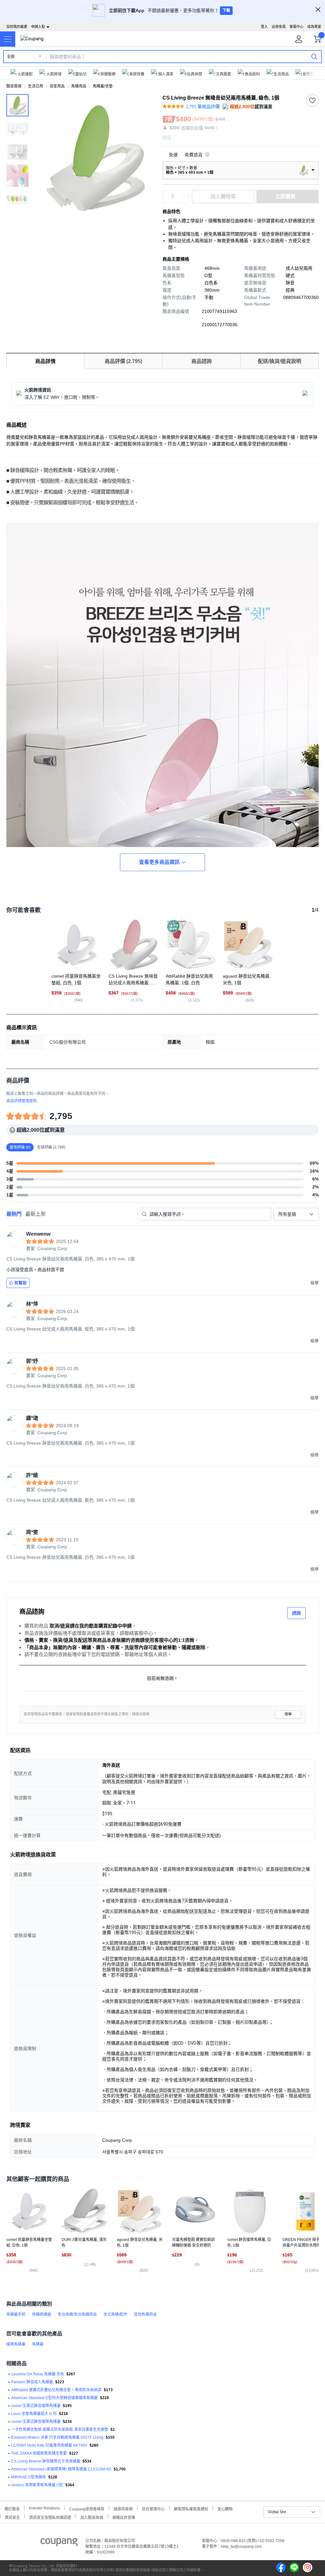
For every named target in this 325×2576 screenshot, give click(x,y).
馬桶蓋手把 (16, 2314)
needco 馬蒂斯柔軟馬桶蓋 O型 (37, 2485)
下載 (226, 10)
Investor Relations (44, 2508)
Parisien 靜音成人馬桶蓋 (32, 2382)
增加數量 (185, 200)
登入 (264, 27)
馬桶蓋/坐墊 (103, 86)
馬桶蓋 (38, 2344)
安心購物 (225, 2508)
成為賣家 (314, 27)
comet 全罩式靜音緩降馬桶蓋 (36, 2406)
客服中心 (296, 27)
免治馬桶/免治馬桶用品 (77, 2314)
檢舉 (288, 1714)
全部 (11, 57)
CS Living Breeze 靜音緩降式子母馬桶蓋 (46, 2461)
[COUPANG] (59, 2543)
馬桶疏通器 (42, 2314)
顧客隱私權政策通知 (191, 2508)
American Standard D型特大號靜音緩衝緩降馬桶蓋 (54, 2398)
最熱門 (14, 1214)
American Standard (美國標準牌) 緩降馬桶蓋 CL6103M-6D (61, 2469)
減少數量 (185, 193)
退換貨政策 (123, 2508)
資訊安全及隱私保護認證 (50, 2517)
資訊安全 (12, 2517)
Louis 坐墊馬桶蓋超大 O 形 (34, 2414)
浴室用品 (57, 86)
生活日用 (36, 86)
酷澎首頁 (14, 86)
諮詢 (296, 1613)
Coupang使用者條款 (87, 2508)
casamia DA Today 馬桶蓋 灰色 (38, 2374)
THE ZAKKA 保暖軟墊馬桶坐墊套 (39, 2453)
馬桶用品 (79, 86)
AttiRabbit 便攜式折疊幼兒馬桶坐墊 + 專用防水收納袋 (56, 2390)
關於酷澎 (12, 2508)
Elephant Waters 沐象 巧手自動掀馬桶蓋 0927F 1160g (57, 2437)
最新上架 (36, 1214)
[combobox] (296, 1214)
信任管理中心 (153, 2508)
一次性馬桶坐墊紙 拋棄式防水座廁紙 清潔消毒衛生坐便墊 (60, 2430)
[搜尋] (314, 56)
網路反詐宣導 (124, 2517)
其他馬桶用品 (145, 2314)
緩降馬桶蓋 (16, 2344)
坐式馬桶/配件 (115, 2314)
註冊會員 (279, 27)
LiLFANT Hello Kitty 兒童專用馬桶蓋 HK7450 (49, 2445)
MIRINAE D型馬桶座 (29, 2477)
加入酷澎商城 (92, 2517)
